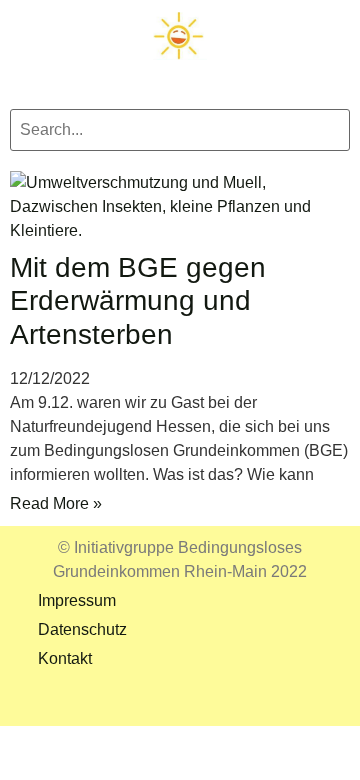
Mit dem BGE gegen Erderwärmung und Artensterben (138, 301)
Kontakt (51, 658)
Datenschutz (68, 629)
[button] (179, 78)
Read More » (56, 503)
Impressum (63, 600)
